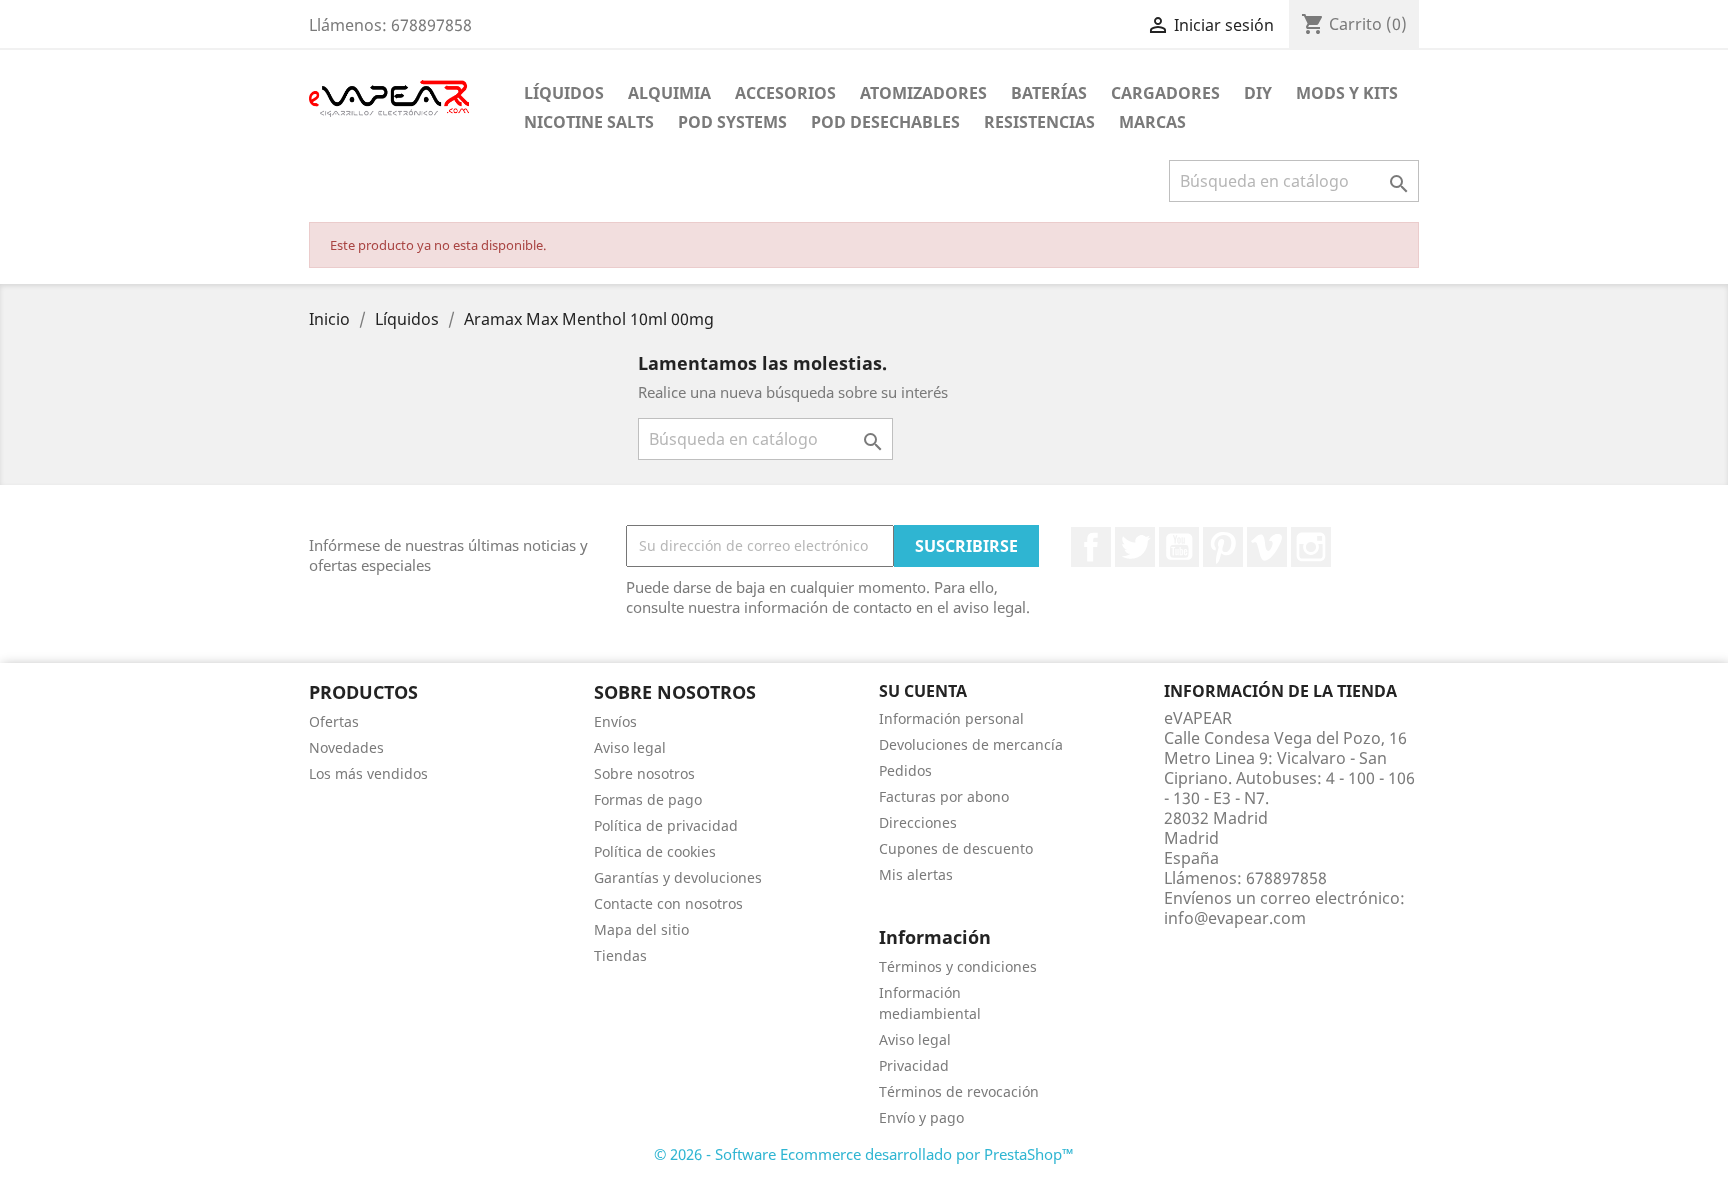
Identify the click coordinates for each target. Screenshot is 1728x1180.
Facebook (1091, 547)
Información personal (951, 718)
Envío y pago (921, 1117)
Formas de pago (648, 799)
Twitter (1135, 547)
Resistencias (1039, 122)
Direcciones (918, 822)
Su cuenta (923, 691)
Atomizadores (923, 93)
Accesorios (785, 93)
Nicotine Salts (589, 122)
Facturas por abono (944, 796)
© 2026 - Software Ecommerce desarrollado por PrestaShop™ (864, 1154)
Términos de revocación (959, 1091)
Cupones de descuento (956, 848)
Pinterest (1223, 547)
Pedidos (905, 770)
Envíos (615, 721)
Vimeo (1267, 547)
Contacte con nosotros (668, 903)
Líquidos (564, 93)
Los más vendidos (368, 773)
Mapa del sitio (641, 929)
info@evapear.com (1235, 918)
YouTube (1179, 547)
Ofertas (334, 721)
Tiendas (620, 955)
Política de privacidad (666, 825)
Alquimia (669, 93)
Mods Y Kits (1347, 93)
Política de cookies (655, 851)
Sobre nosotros (644, 773)
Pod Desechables (885, 122)
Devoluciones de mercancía (971, 744)
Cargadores (1165, 93)
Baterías (1049, 93)
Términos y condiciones (958, 966)
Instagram (1311, 547)
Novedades (346, 747)
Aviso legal (630, 747)
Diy (1258, 93)
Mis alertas (916, 874)
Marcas (1152, 122)
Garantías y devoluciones (678, 877)
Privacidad (914, 1065)
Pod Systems (732, 122)
